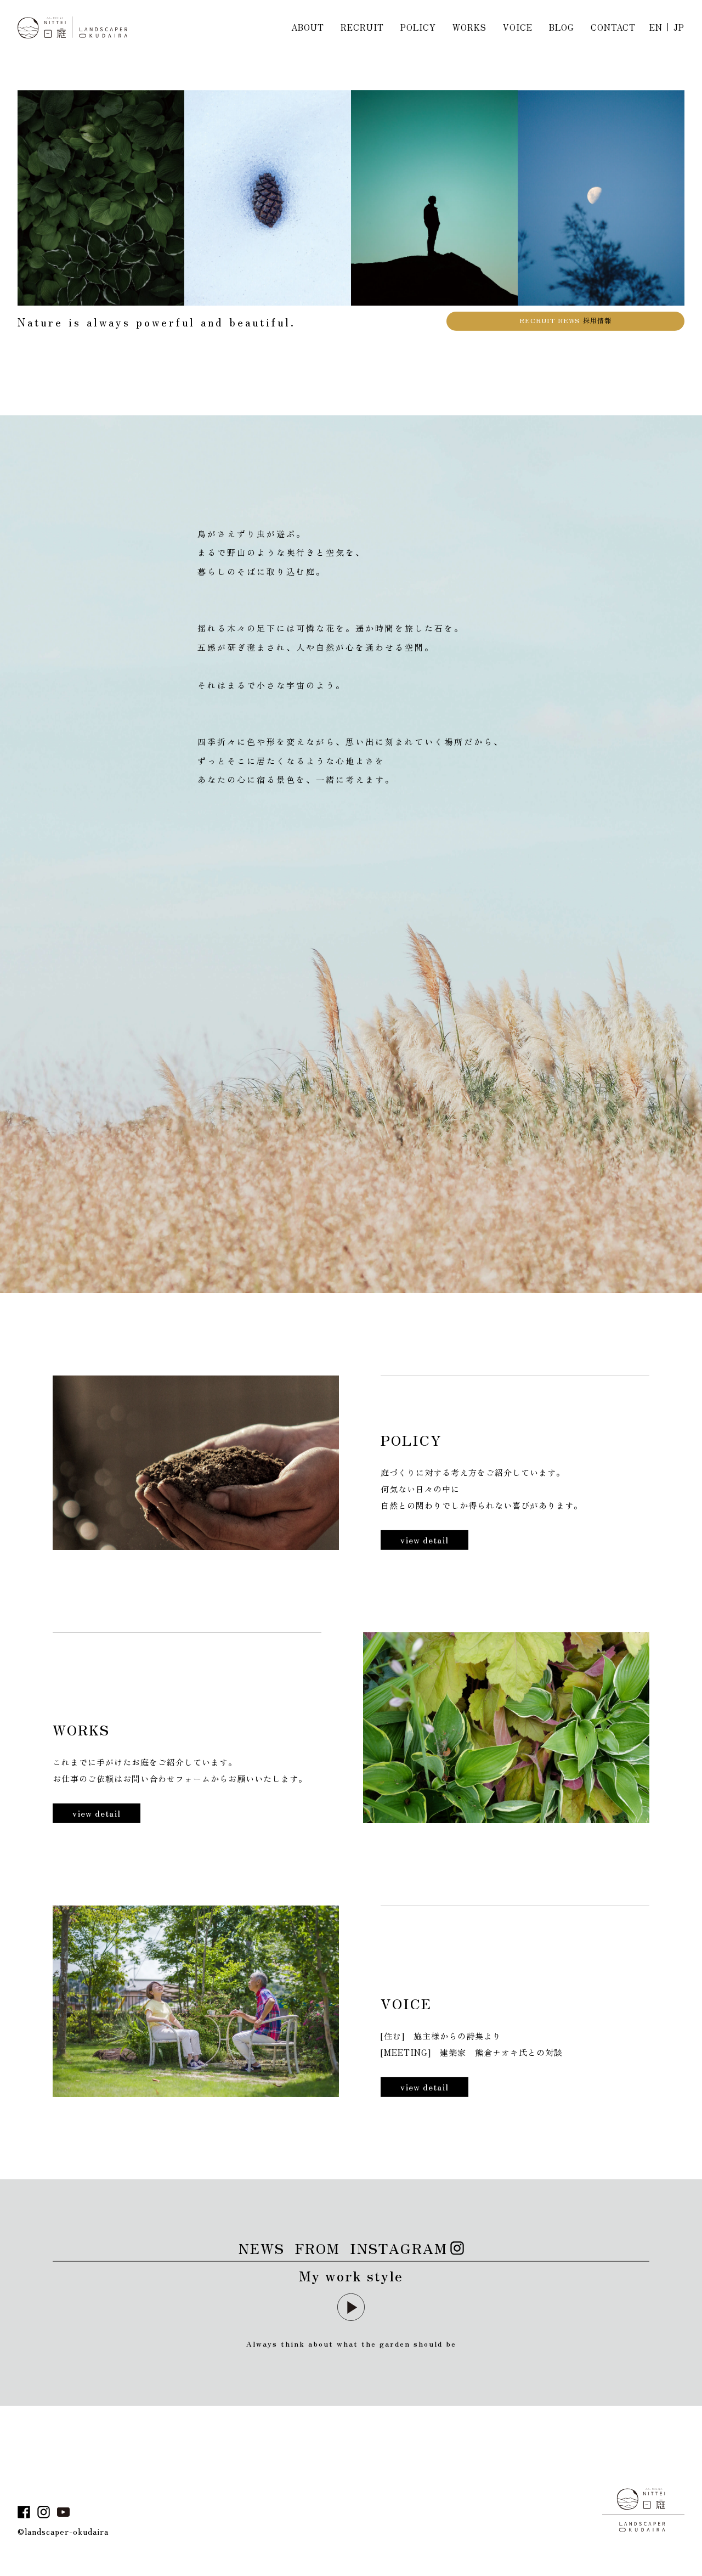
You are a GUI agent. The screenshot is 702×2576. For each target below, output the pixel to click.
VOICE (518, 27)
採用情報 (565, 338)
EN (656, 27)
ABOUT (308, 27)
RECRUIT (362, 27)
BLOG (562, 27)
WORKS (469, 27)
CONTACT (613, 27)
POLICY (418, 27)
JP (679, 27)
